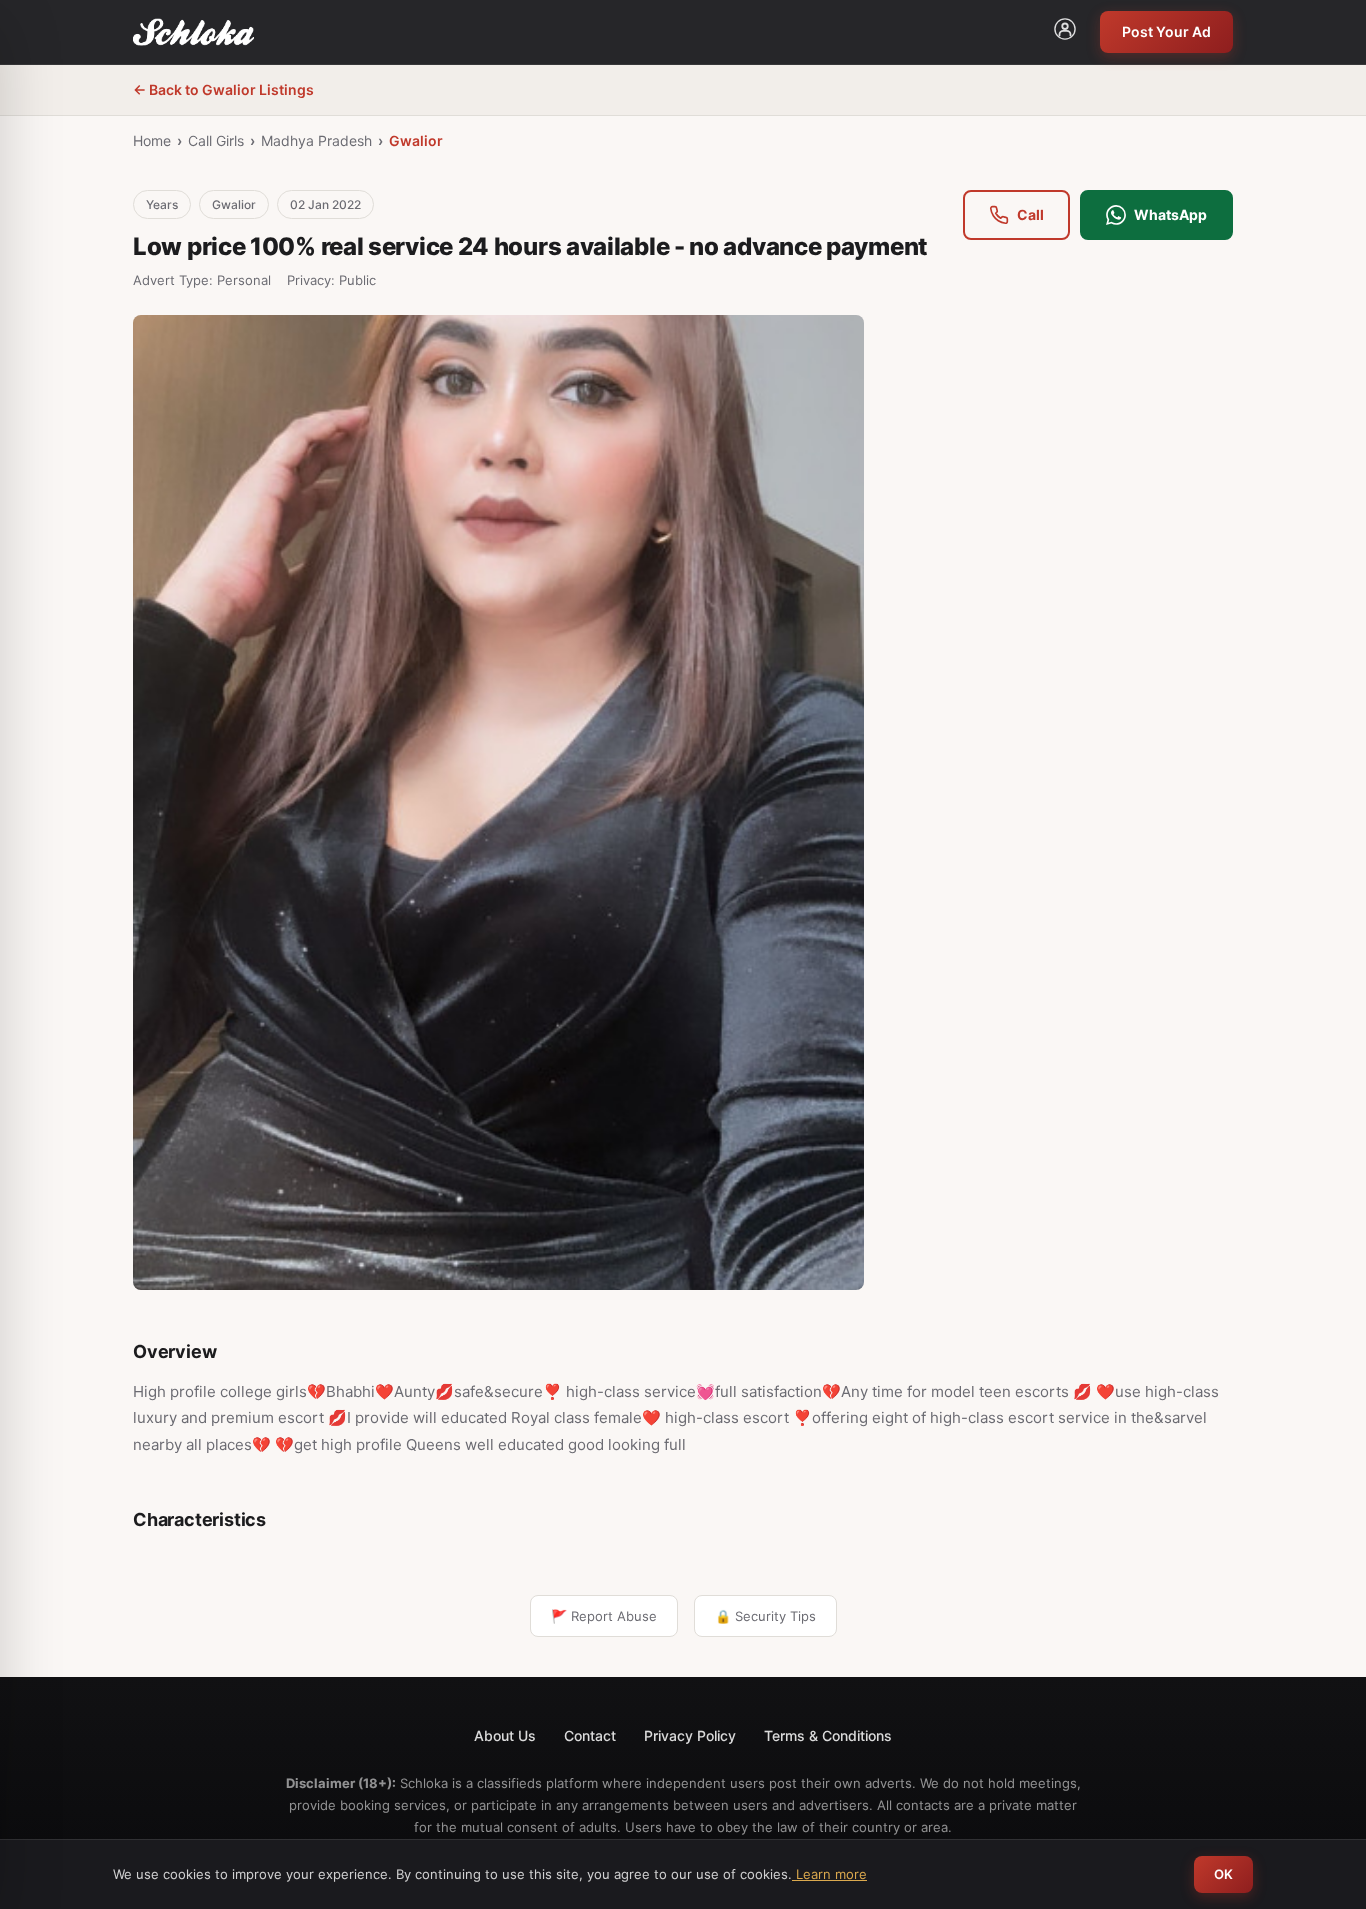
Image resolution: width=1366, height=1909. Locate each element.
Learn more (829, 1874)
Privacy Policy (690, 1735)
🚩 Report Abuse (604, 1616)
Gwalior (416, 140)
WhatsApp (1170, 214)
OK (1223, 1874)
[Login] (1065, 32)
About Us (505, 1735)
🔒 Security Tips (765, 1616)
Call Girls (216, 140)
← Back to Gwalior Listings (223, 89)
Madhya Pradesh (316, 140)
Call (1030, 214)
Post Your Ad (1166, 31)
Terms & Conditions (828, 1735)
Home (152, 140)
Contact (590, 1735)
